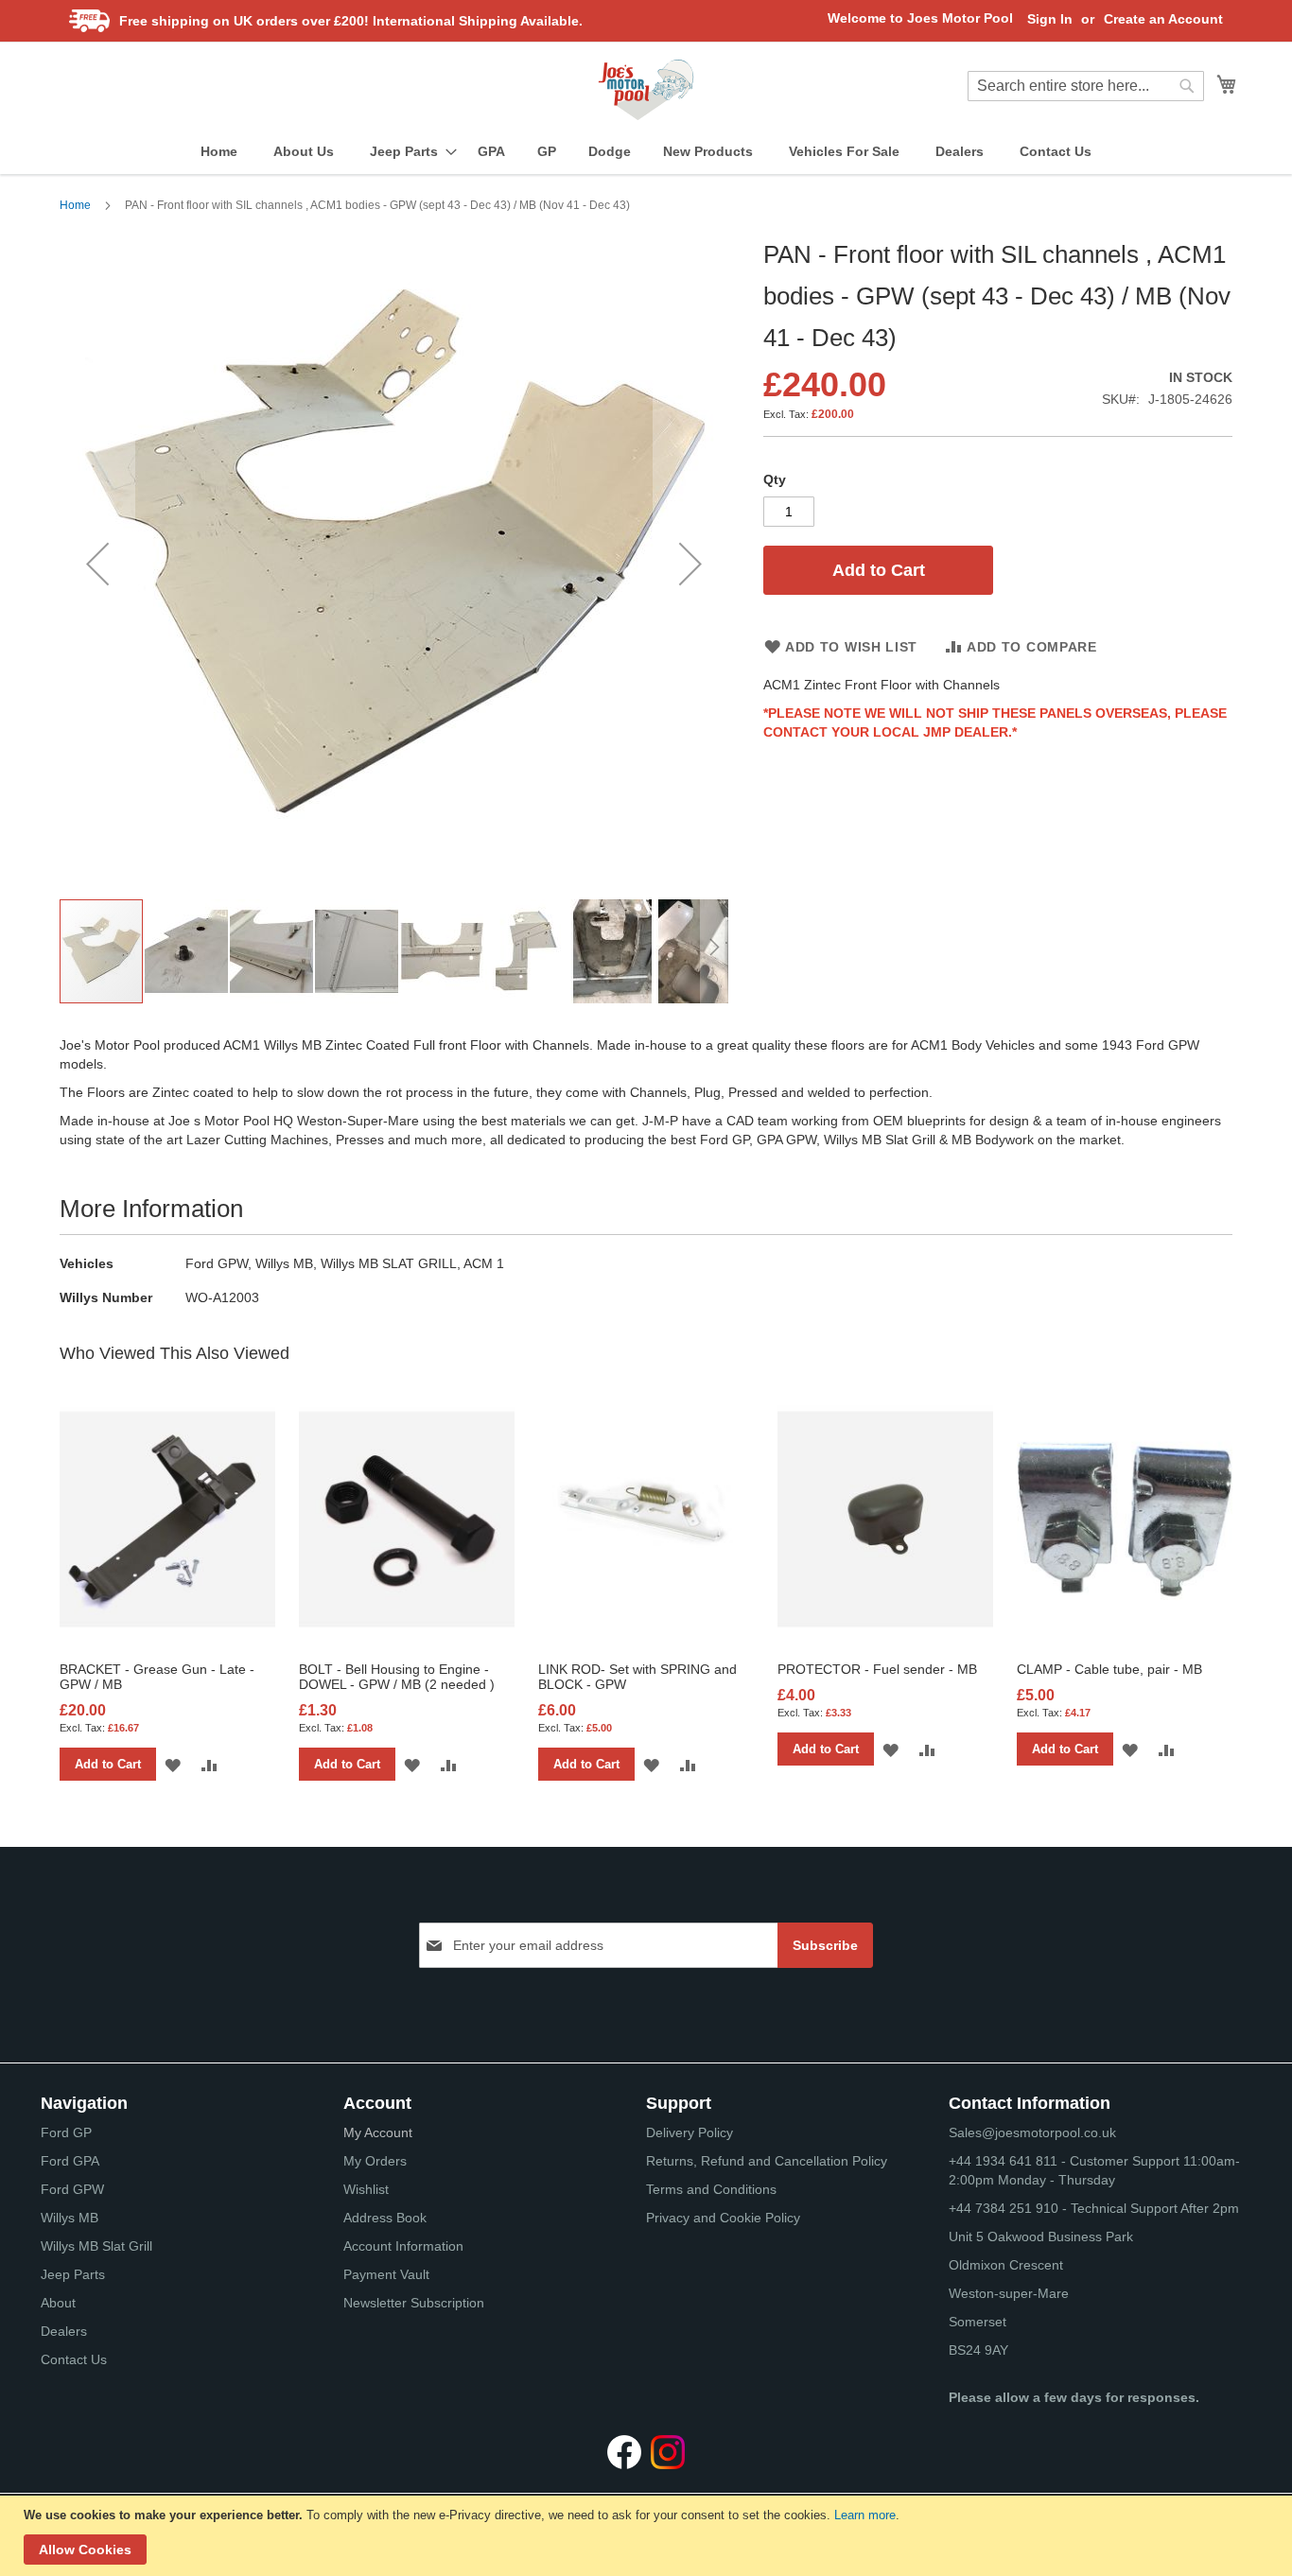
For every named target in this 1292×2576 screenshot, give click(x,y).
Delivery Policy (690, 2132)
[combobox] (1086, 86)
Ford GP (66, 2132)
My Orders (375, 2161)
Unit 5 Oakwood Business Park (1041, 2237)
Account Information (403, 2246)
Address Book (385, 2218)
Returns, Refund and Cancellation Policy (767, 2161)
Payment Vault (386, 2274)
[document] (648, 2536)
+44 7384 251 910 (1004, 2208)
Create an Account (1163, 19)
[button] (97, 563)
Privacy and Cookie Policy (723, 2218)
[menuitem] (219, 152)
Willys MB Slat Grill (96, 2246)
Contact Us (74, 2359)
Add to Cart (108, 1764)
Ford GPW (72, 2189)
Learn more (865, 2515)
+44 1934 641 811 (1005, 2161)
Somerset (978, 2322)
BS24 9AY (978, 2350)
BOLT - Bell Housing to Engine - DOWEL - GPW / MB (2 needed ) (397, 1677)
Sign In (1050, 19)
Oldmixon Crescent (1006, 2265)
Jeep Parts (73, 2274)
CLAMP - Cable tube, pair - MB (1109, 1669)
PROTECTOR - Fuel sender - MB (877, 1669)
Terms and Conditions (711, 2189)
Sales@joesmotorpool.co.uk (1032, 2132)
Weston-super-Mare (1009, 2293)
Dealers (64, 2331)
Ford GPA (70, 2161)
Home (75, 205)
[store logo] (646, 90)
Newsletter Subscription (414, 2303)
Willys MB (70, 2218)
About (58, 2303)
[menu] (646, 152)
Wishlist (366, 2189)
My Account (378, 2132)
